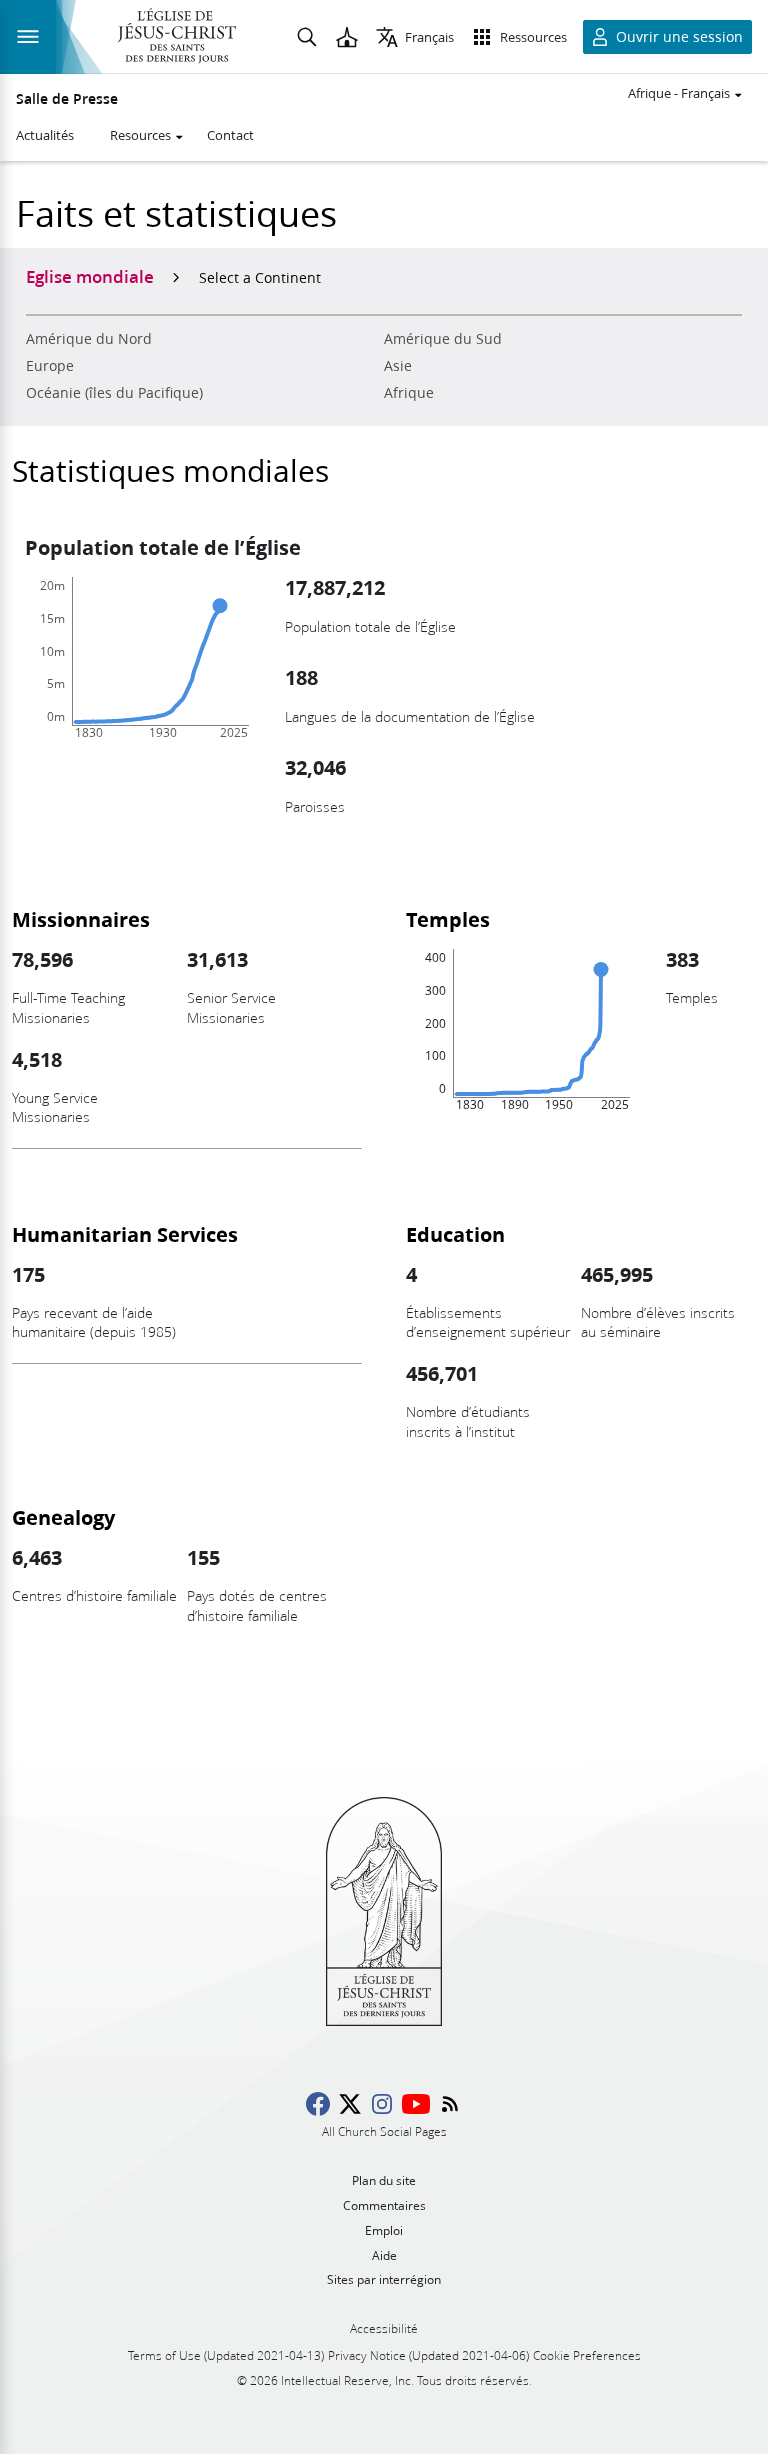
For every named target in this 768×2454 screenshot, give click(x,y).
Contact (230, 135)
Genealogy (63, 1517)
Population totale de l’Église (163, 547)
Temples (448, 919)
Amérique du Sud (443, 339)
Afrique (409, 393)
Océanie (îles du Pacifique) (114, 393)
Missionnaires (81, 919)
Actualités (45, 135)
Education (455, 1234)
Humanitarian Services (125, 1234)
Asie (398, 366)
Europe (50, 366)
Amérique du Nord (89, 339)
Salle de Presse (67, 99)
